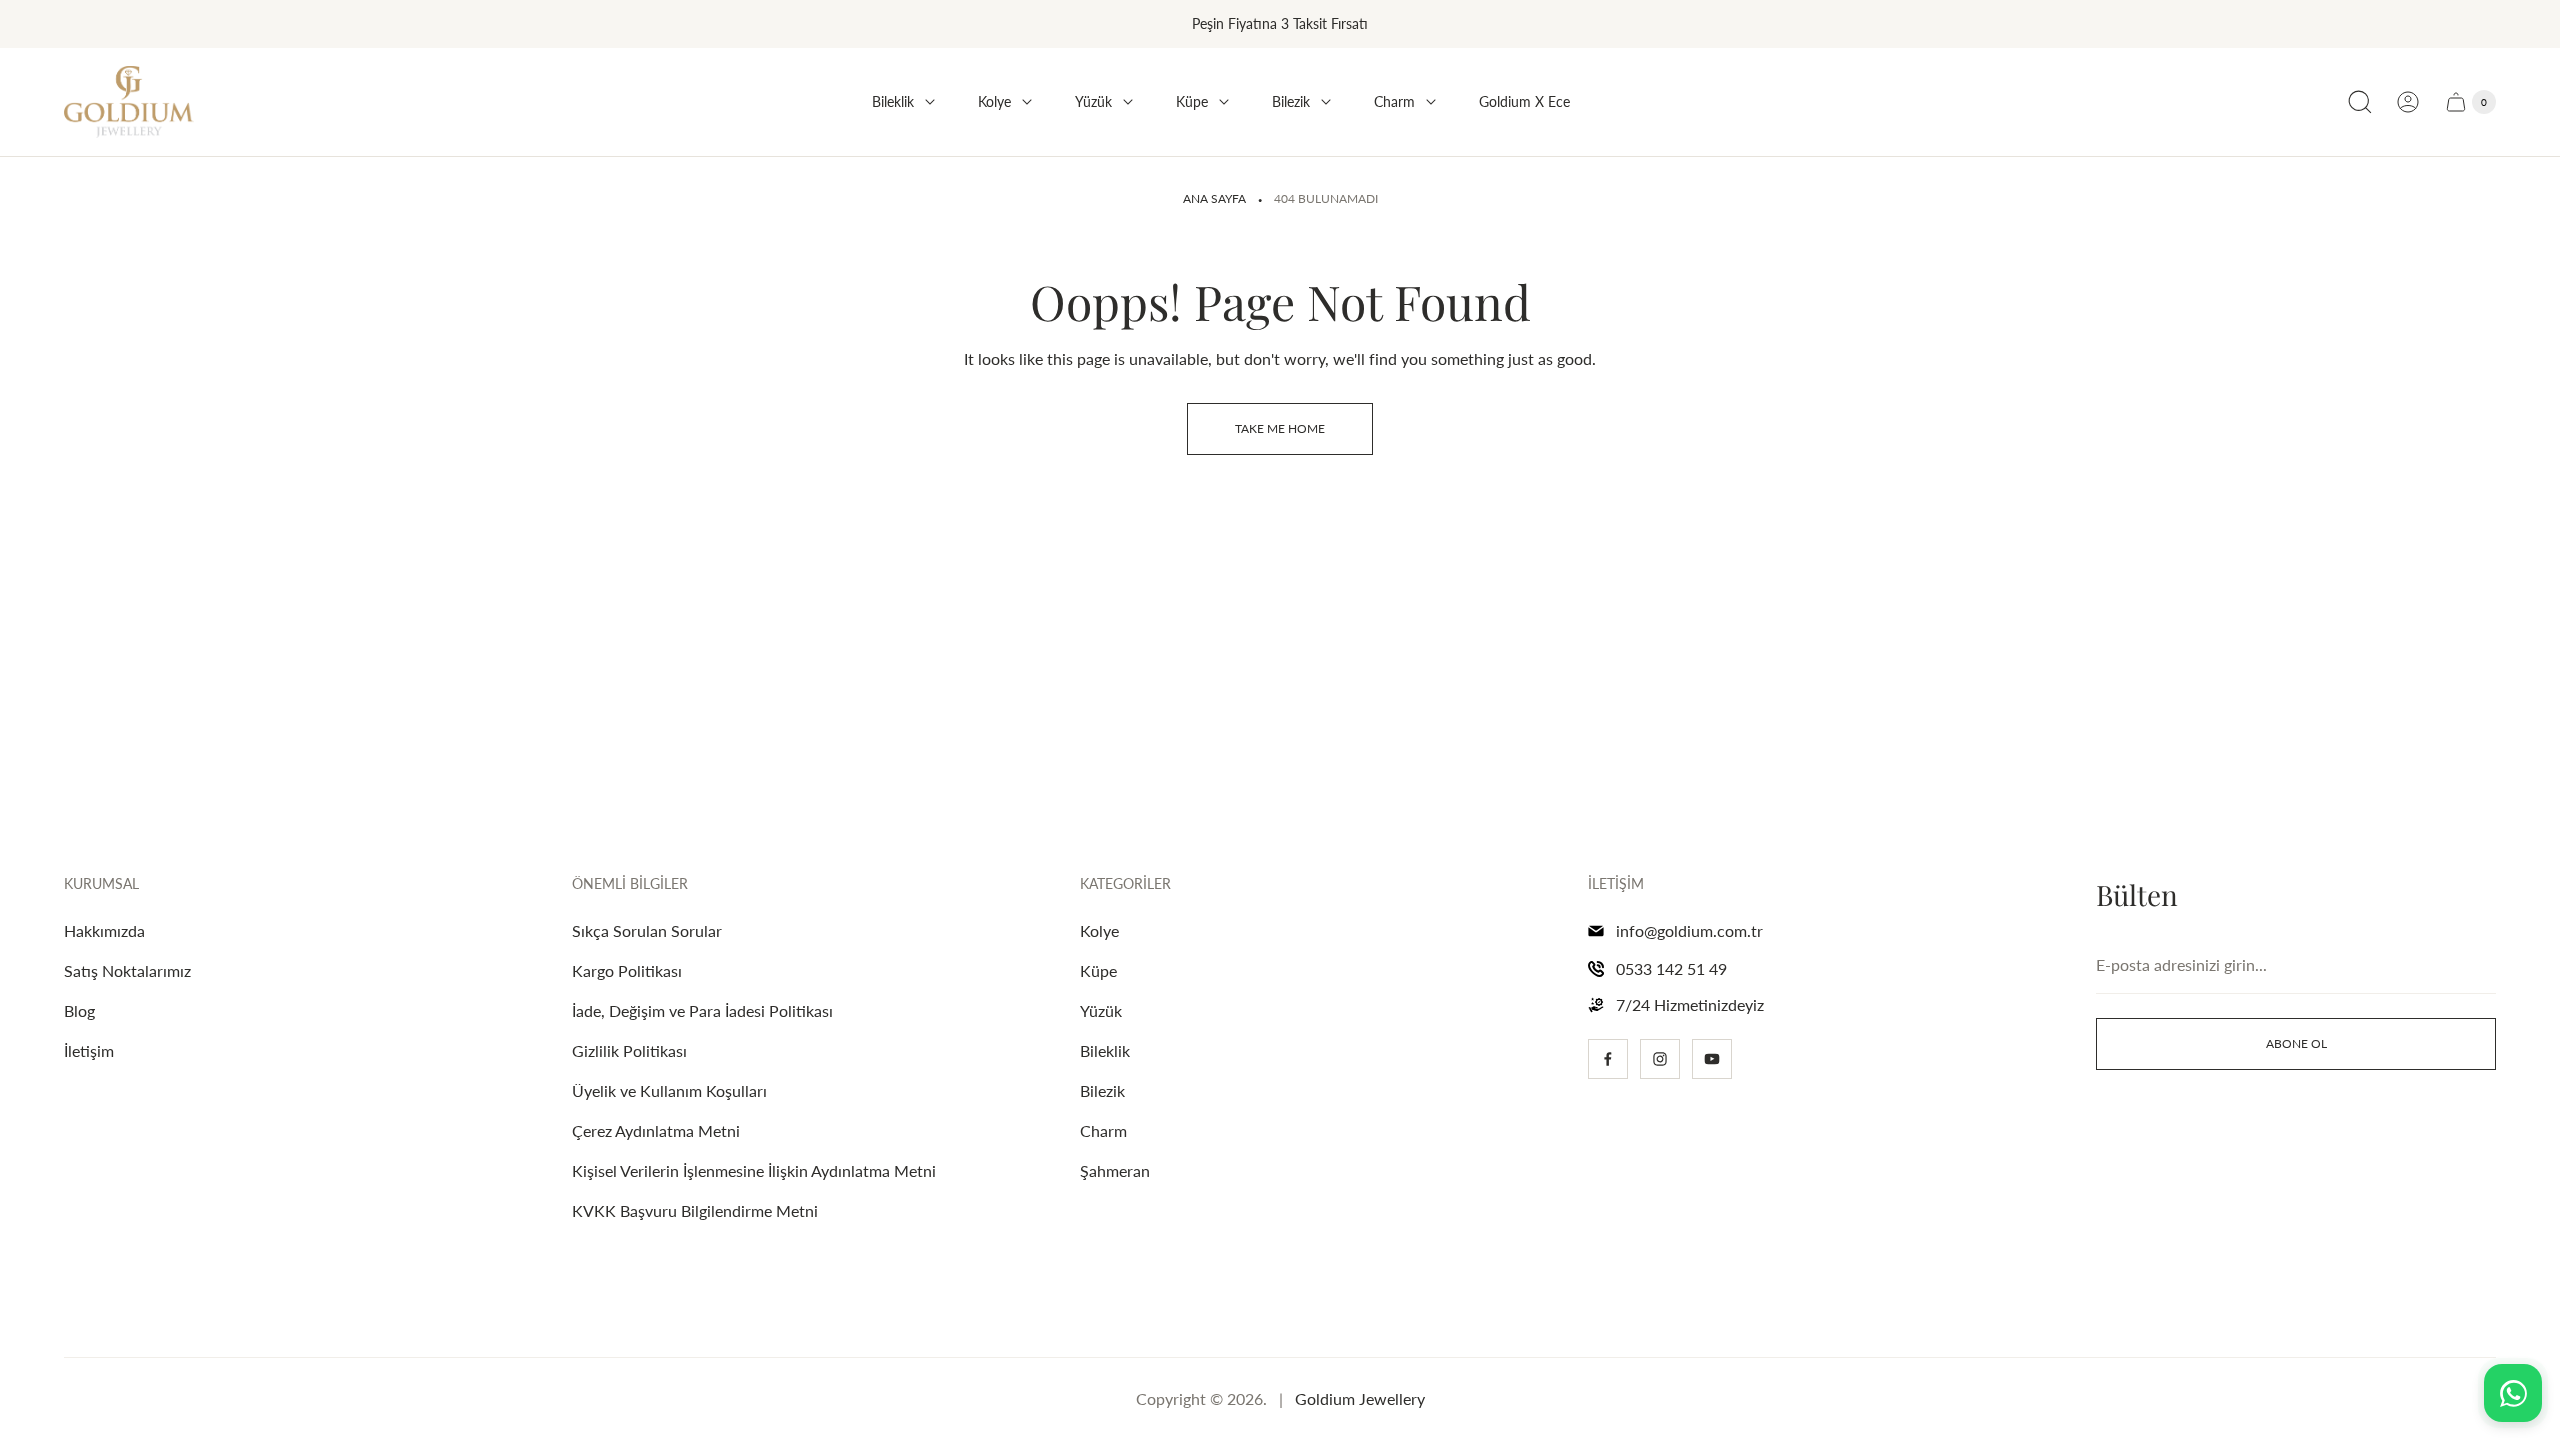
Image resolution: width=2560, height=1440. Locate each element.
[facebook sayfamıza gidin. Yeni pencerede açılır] (1608, 1059)
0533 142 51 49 (1671, 968)
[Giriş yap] (2408, 102)
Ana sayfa (1214, 198)
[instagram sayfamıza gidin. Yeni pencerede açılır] (1660, 1059)
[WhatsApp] (2513, 1393)
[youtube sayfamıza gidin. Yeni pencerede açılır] (1712, 1059)
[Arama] (2360, 102)
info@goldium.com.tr (1689, 930)
